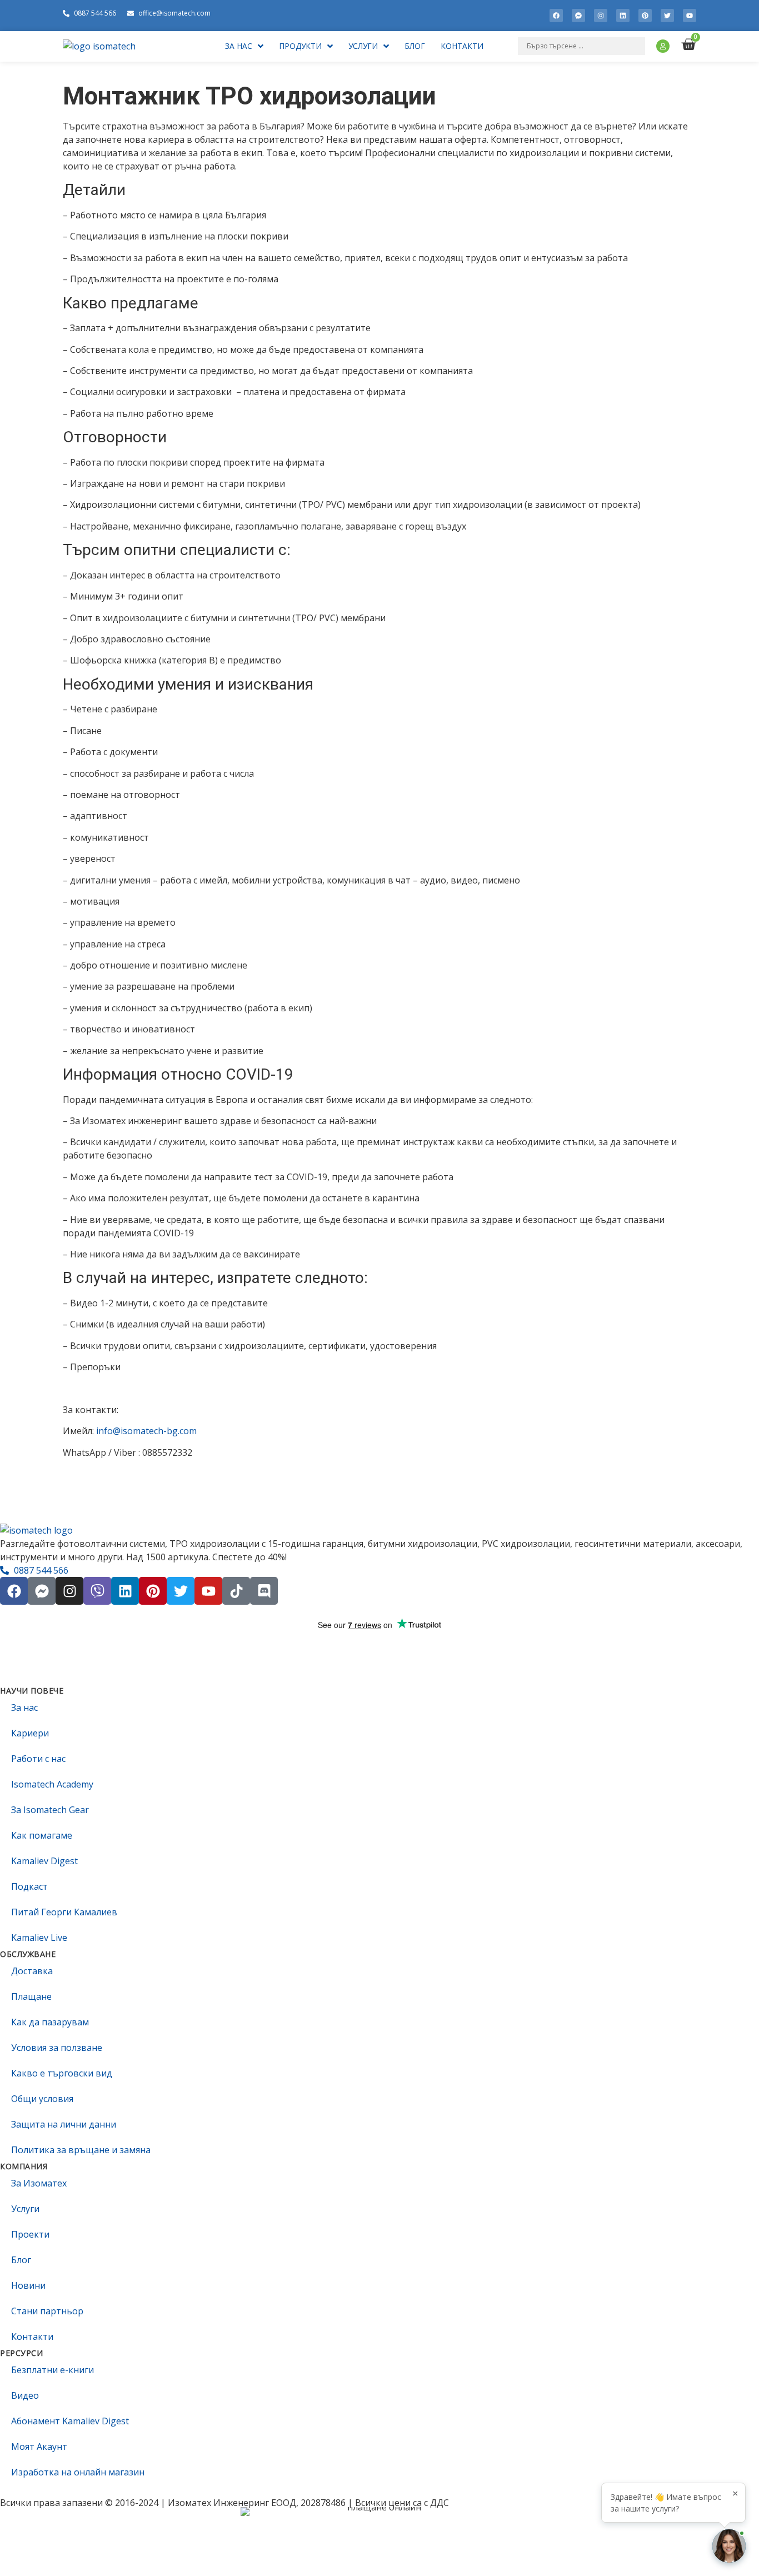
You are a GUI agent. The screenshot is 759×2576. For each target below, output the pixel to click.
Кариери (30, 1733)
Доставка (32, 1971)
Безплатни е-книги (53, 2370)
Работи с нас (38, 1759)
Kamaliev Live (39, 1938)
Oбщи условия (42, 2099)
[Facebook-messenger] (578, 16)
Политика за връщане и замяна (81, 2150)
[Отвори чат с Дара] (729, 2546)
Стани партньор (47, 2311)
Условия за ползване (57, 2048)
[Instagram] (601, 16)
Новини (28, 2285)
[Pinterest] (645, 16)
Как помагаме (42, 1835)
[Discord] (264, 1591)
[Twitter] (667, 16)
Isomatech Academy (52, 1784)
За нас (24, 1708)
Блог (21, 2260)
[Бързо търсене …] (581, 46)
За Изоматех (39, 2183)
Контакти (32, 2337)
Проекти (30, 2234)
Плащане (31, 1996)
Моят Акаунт (39, 2447)
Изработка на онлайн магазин (78, 2472)
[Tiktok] (236, 1591)
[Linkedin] (623, 16)
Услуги (25, 2209)
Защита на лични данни (64, 2124)
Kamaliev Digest (44, 1861)
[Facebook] (556, 16)
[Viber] (97, 1591)
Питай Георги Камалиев (64, 1912)
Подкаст (29, 1886)
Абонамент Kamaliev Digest (70, 2421)
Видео (25, 2395)
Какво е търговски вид (62, 2073)
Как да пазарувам (50, 2022)
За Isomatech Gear (50, 1810)
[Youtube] (690, 16)
